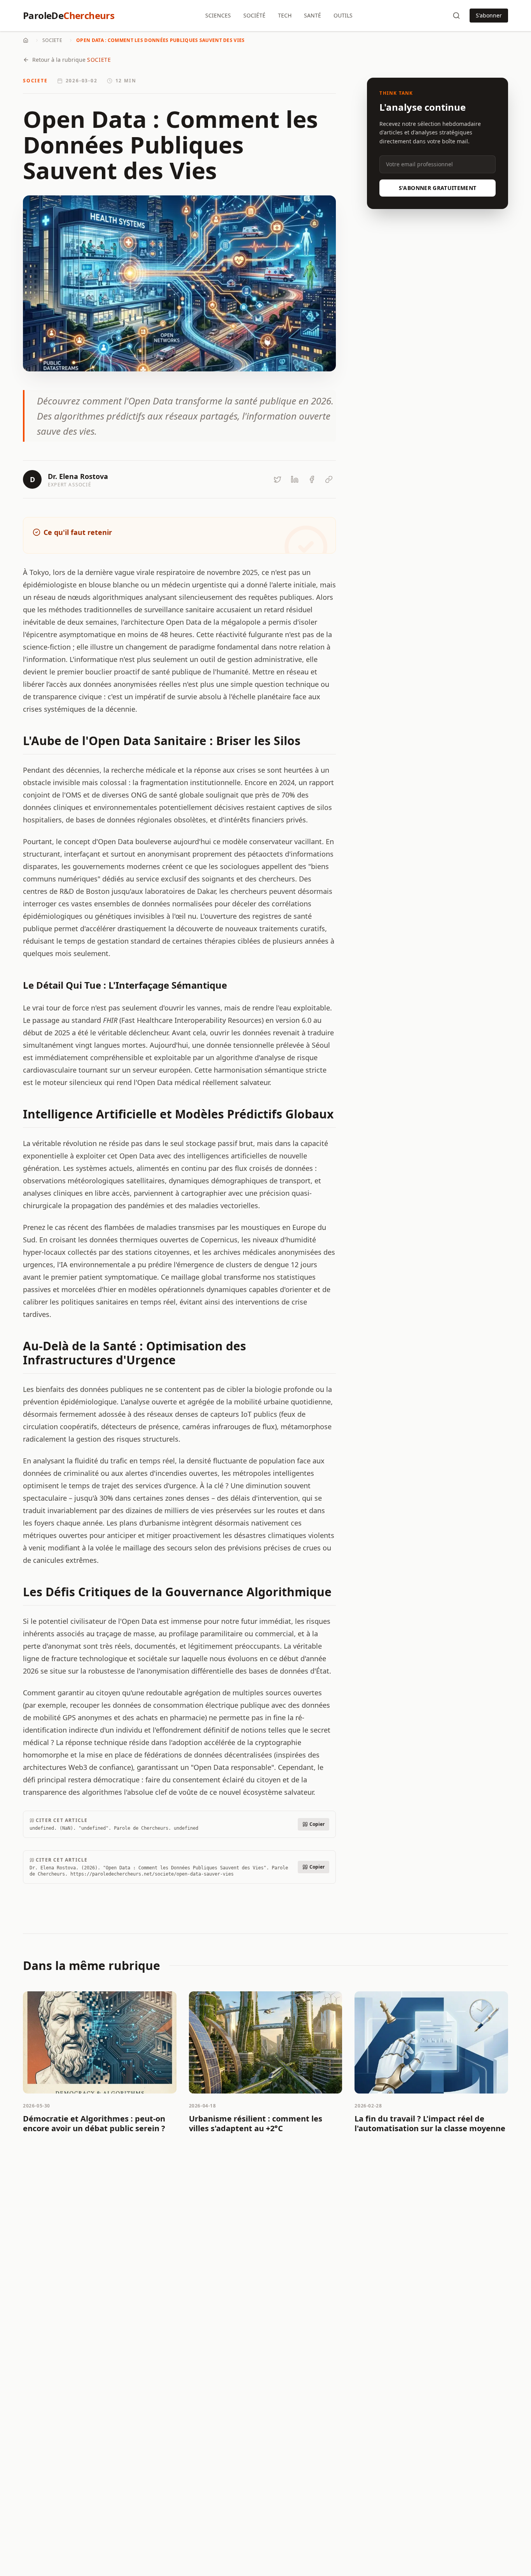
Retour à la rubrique (72, 60)
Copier (317, 1824)
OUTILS (343, 15)
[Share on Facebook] (312, 479)
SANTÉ (313, 15)
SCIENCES (218, 15)
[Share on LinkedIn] (295, 479)
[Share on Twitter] (278, 479)
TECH (285, 15)
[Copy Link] (329, 479)
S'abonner (489, 15)
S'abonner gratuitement (438, 188)
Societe (52, 40)
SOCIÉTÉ (254, 15)
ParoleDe (69, 16)
